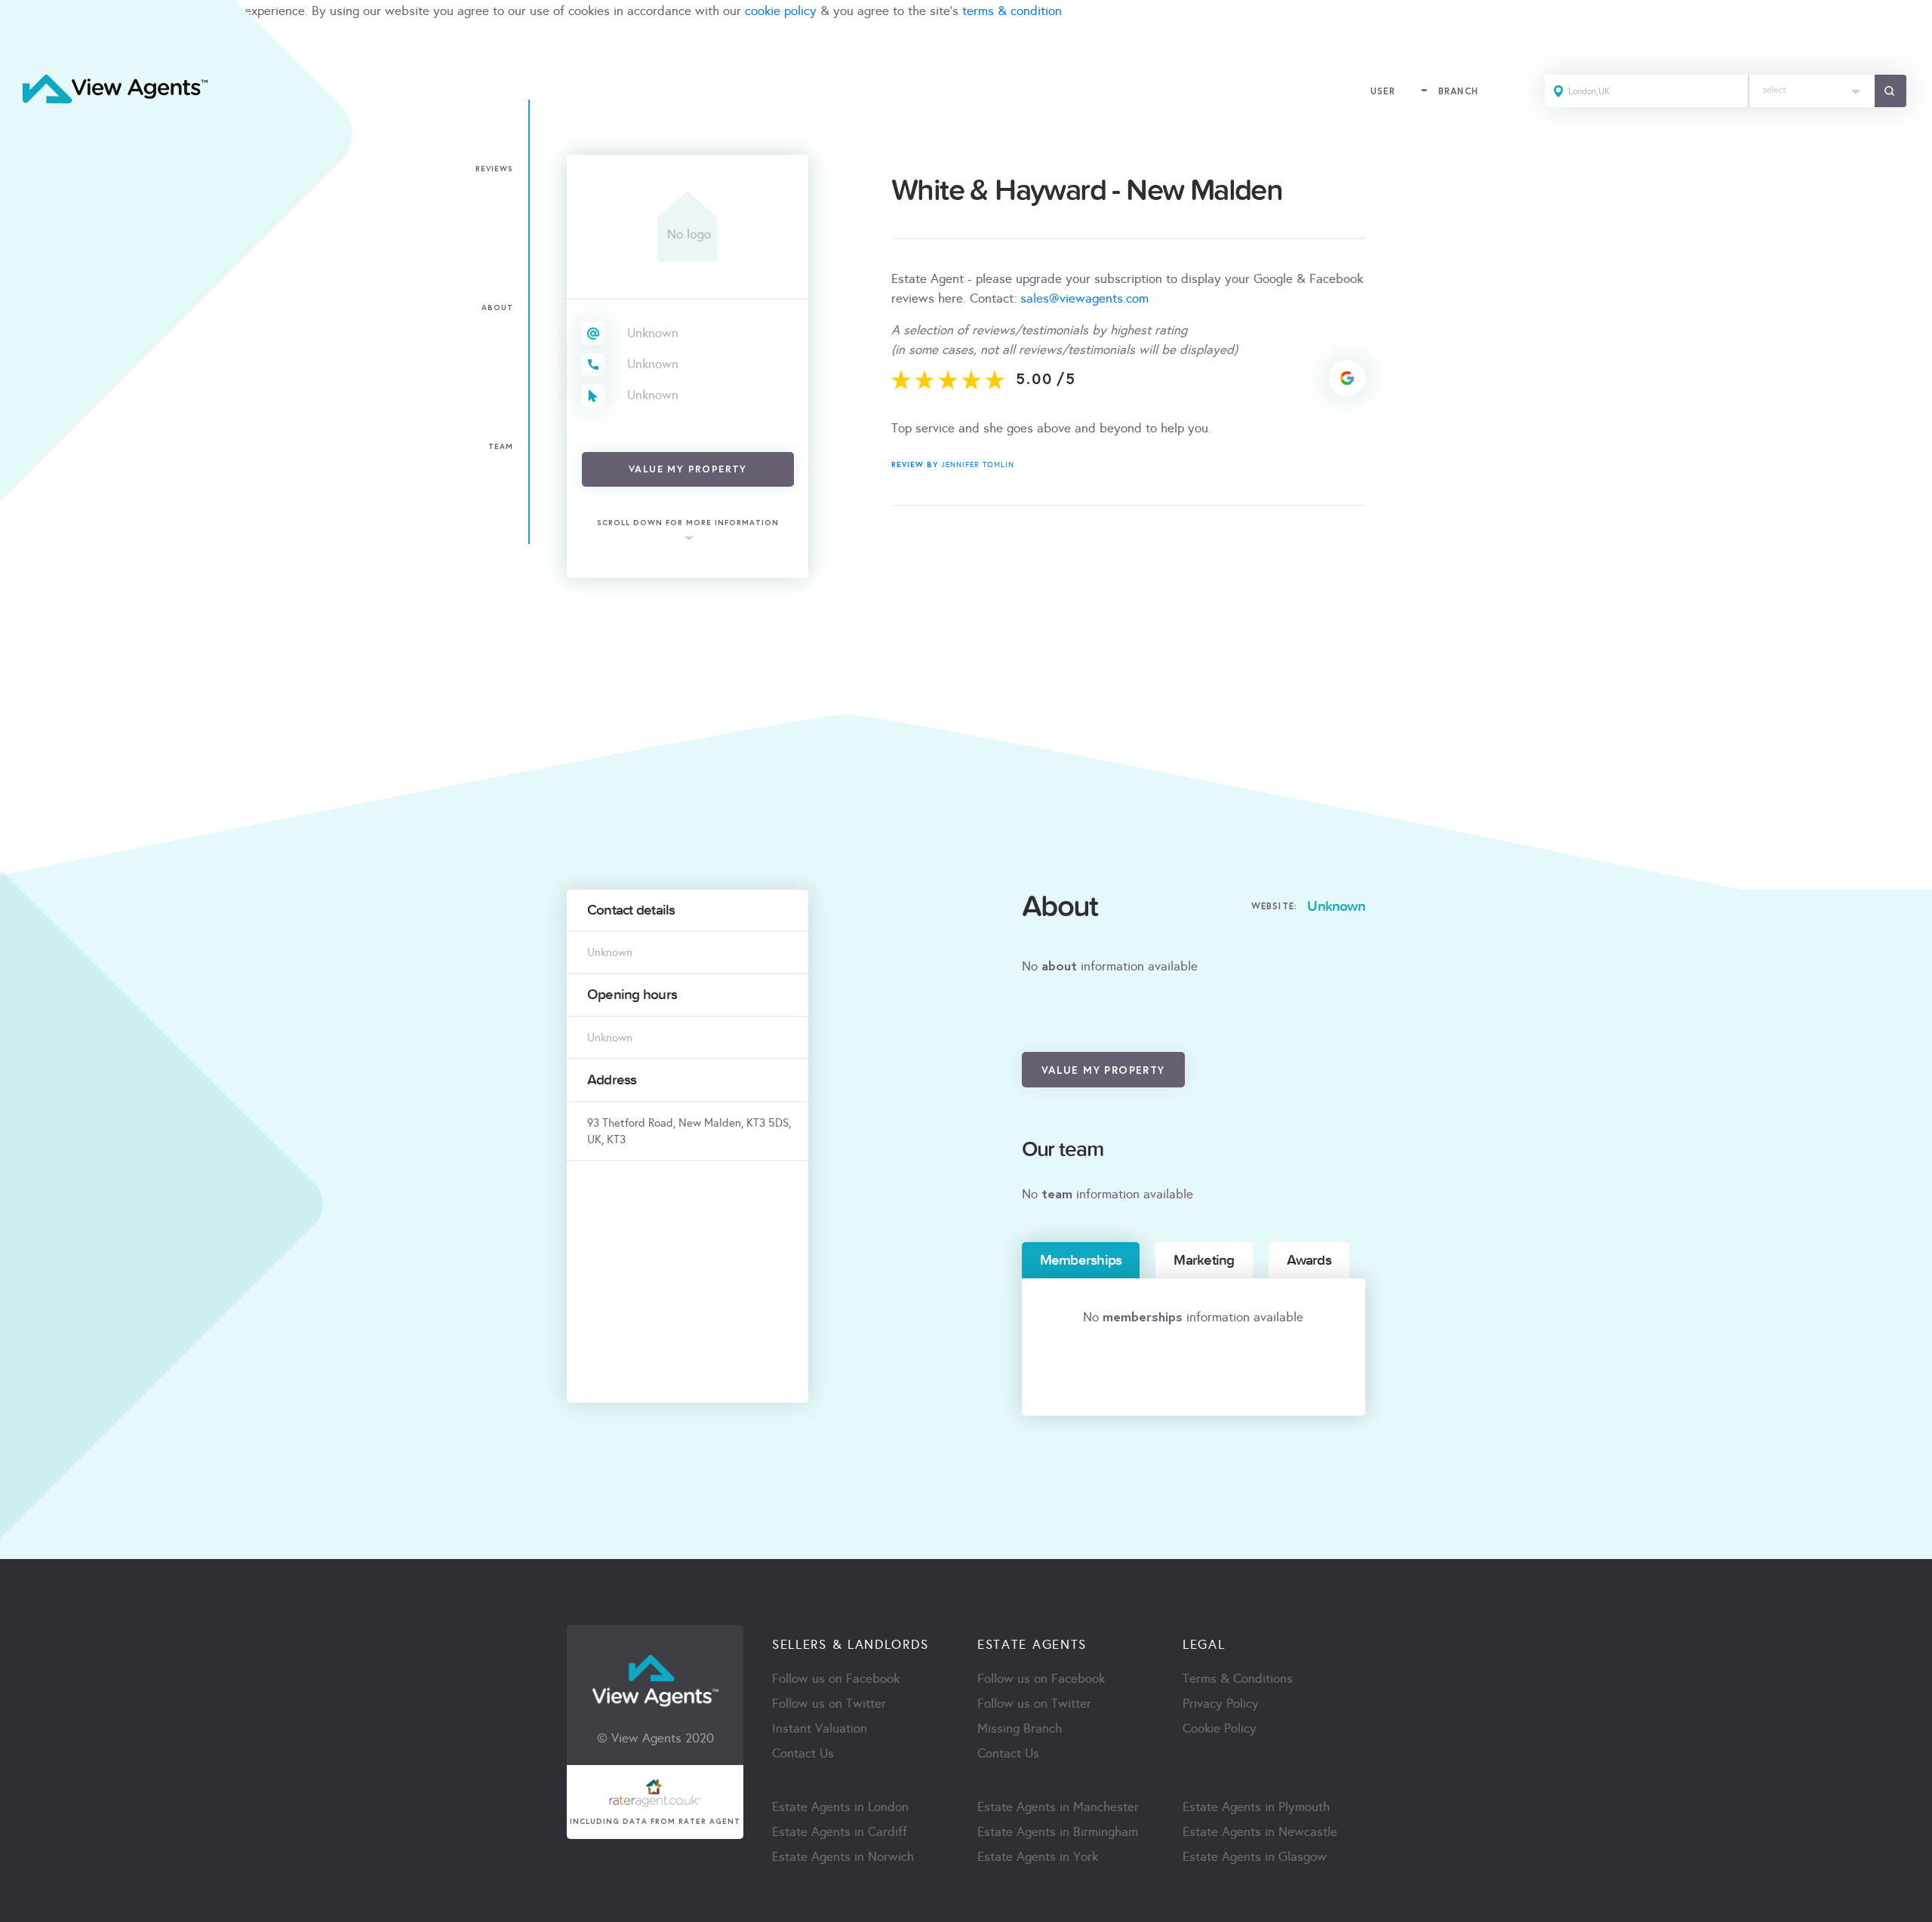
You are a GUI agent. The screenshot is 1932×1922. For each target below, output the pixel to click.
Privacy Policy (1221, 1704)
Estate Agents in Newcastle (1260, 1832)
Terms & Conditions (1238, 1679)
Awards (1309, 1260)
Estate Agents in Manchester (1058, 1807)
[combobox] (1812, 91)
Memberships (1081, 1260)
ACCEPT (29, 44)
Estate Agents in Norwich (843, 1857)
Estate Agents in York (1038, 1857)
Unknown (653, 333)
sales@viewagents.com (1084, 298)
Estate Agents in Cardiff (840, 1832)
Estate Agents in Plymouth (1256, 1807)
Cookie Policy (1220, 1728)
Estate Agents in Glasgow (1255, 1857)
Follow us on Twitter (829, 1704)
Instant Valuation (820, 1728)
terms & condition (1012, 11)
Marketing (1204, 1260)
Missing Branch (1020, 1728)
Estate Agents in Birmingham (1058, 1832)
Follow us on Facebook (836, 1679)
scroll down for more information (688, 523)
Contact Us (803, 1753)
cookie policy (781, 11)
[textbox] (1812, 86)
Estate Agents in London (840, 1807)
